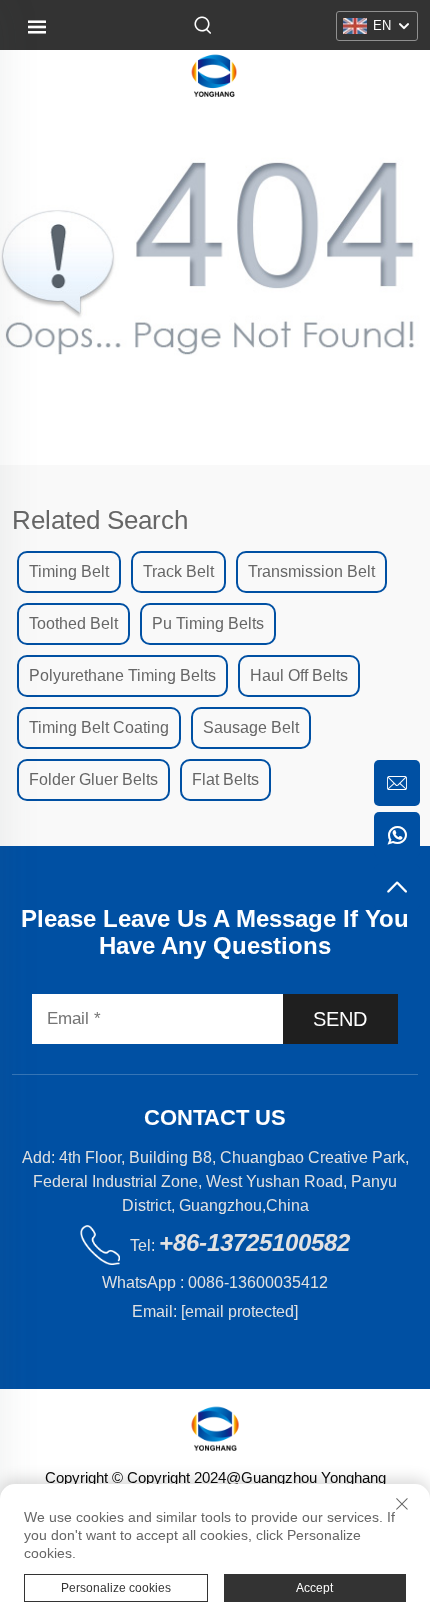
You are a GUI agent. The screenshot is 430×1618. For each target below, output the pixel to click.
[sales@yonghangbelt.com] (397, 783)
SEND (340, 1019)
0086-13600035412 (258, 1282)
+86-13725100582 (254, 1242)
